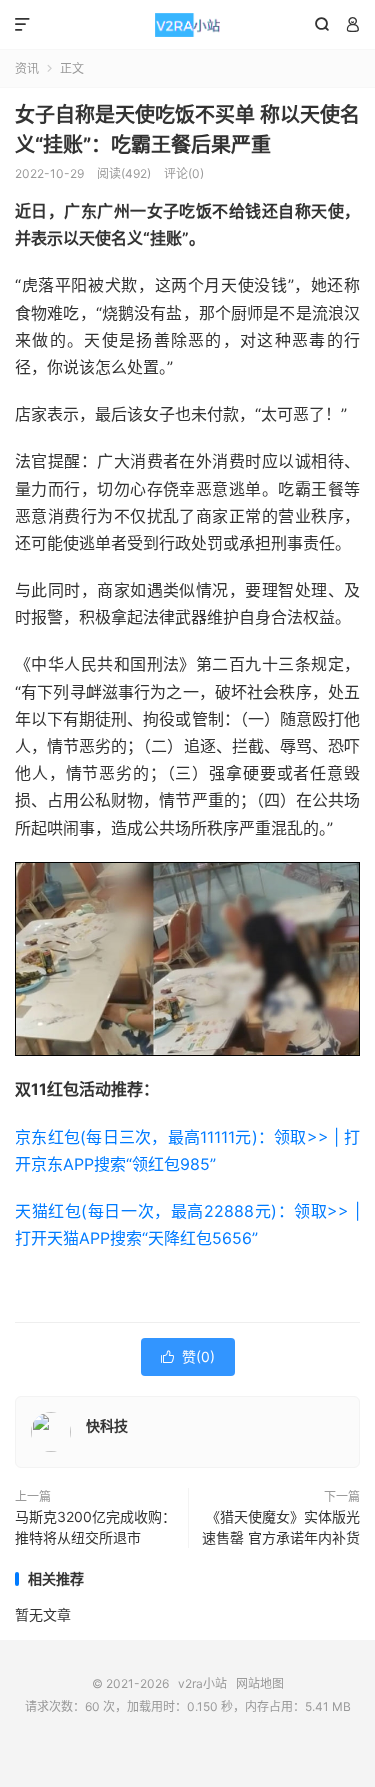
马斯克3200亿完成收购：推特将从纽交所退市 (95, 1527)
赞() (188, 1356)
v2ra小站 (187, 25)
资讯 (27, 68)
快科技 (107, 1425)
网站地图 (260, 1683)
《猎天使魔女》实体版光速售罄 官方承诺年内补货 (281, 1527)
